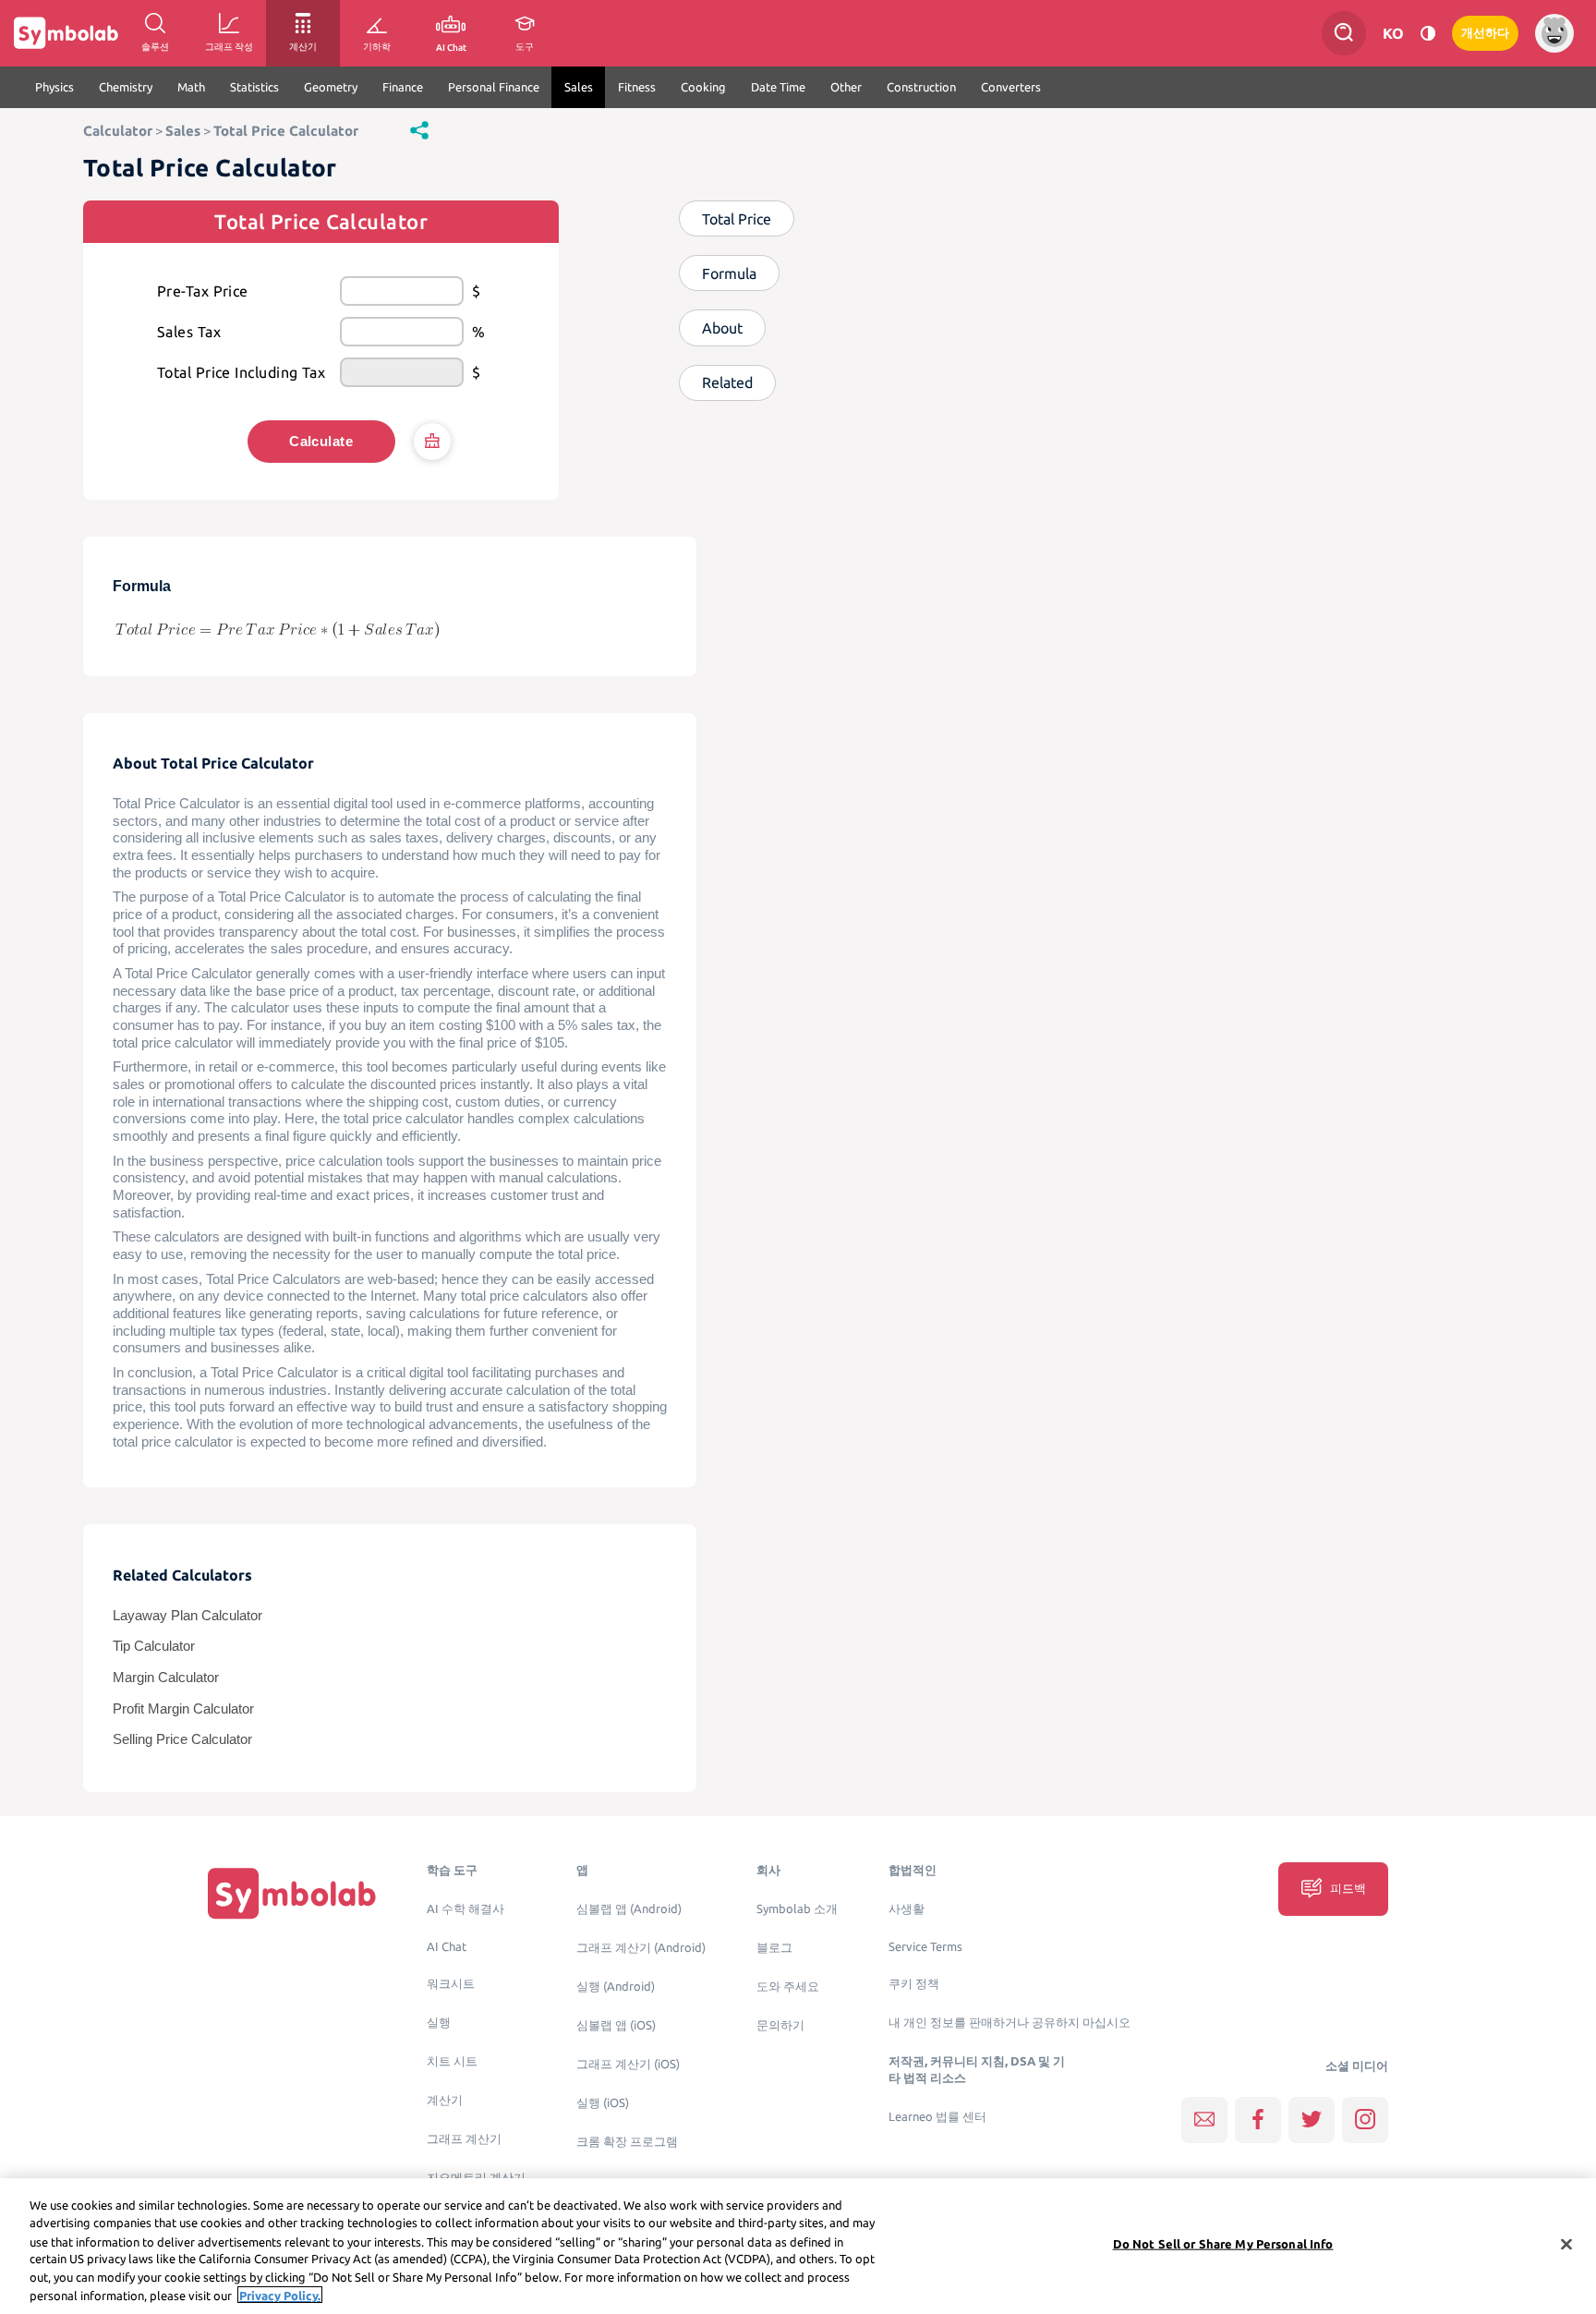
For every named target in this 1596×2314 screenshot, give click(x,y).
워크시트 (451, 1984)
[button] (419, 129)
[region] (798, 2246)
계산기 (445, 2100)
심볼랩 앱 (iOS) (616, 2025)
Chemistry (126, 87)
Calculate (321, 441)
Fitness (637, 87)
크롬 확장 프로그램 (627, 2142)
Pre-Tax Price (203, 291)
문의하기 (780, 2025)
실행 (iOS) (603, 2103)
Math (191, 87)
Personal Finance (494, 87)
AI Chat (447, 1947)
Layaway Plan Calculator (187, 1616)
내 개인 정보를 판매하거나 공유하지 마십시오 (1010, 2023)
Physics (54, 87)
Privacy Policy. (280, 2295)
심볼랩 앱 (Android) (629, 1909)
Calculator (118, 131)
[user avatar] (1554, 33)
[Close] (1566, 2245)
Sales (579, 87)
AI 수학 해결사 (465, 1909)
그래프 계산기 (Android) (641, 1948)
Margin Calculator (166, 1678)
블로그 (774, 1948)
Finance (403, 87)
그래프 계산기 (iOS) (628, 2064)
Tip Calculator (154, 1646)
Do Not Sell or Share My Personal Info (1223, 2244)
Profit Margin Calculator (183, 1709)
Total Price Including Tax (241, 372)
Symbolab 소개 (797, 1909)
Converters (1011, 87)
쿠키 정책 (914, 1984)
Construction (921, 87)
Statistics (254, 87)
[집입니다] (292, 1893)
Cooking (703, 87)
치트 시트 (452, 2061)
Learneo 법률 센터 (937, 2117)
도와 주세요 (788, 1987)
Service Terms (925, 1947)
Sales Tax (189, 332)
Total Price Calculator (286, 131)
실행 (439, 2023)
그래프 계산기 (464, 2139)
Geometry (331, 87)
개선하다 (1485, 33)
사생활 (907, 1909)
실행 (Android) (616, 1987)
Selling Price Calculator (182, 1739)
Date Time (778, 87)
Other (846, 87)
